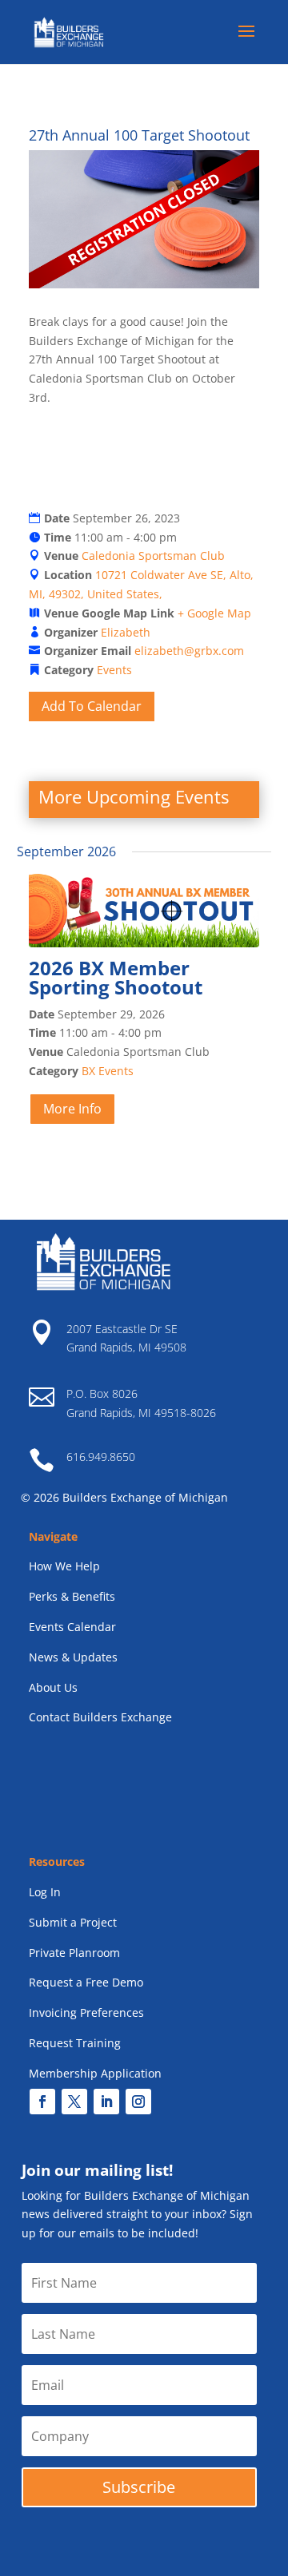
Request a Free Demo (86, 1982)
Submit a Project (73, 1922)
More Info (72, 1109)
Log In (45, 1892)
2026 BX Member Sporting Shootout (116, 977)
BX (88, 1071)
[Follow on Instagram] (138, 2102)
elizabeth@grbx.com (189, 651)
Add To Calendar (92, 706)
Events (114, 670)
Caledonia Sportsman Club (153, 556)
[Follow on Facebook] (42, 2102)
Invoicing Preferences (86, 2012)
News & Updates (73, 1657)
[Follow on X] (74, 2102)
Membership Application (95, 2073)
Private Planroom (74, 1953)
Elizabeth (126, 632)
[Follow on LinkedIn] (106, 2102)
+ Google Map (214, 613)
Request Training (75, 2043)
